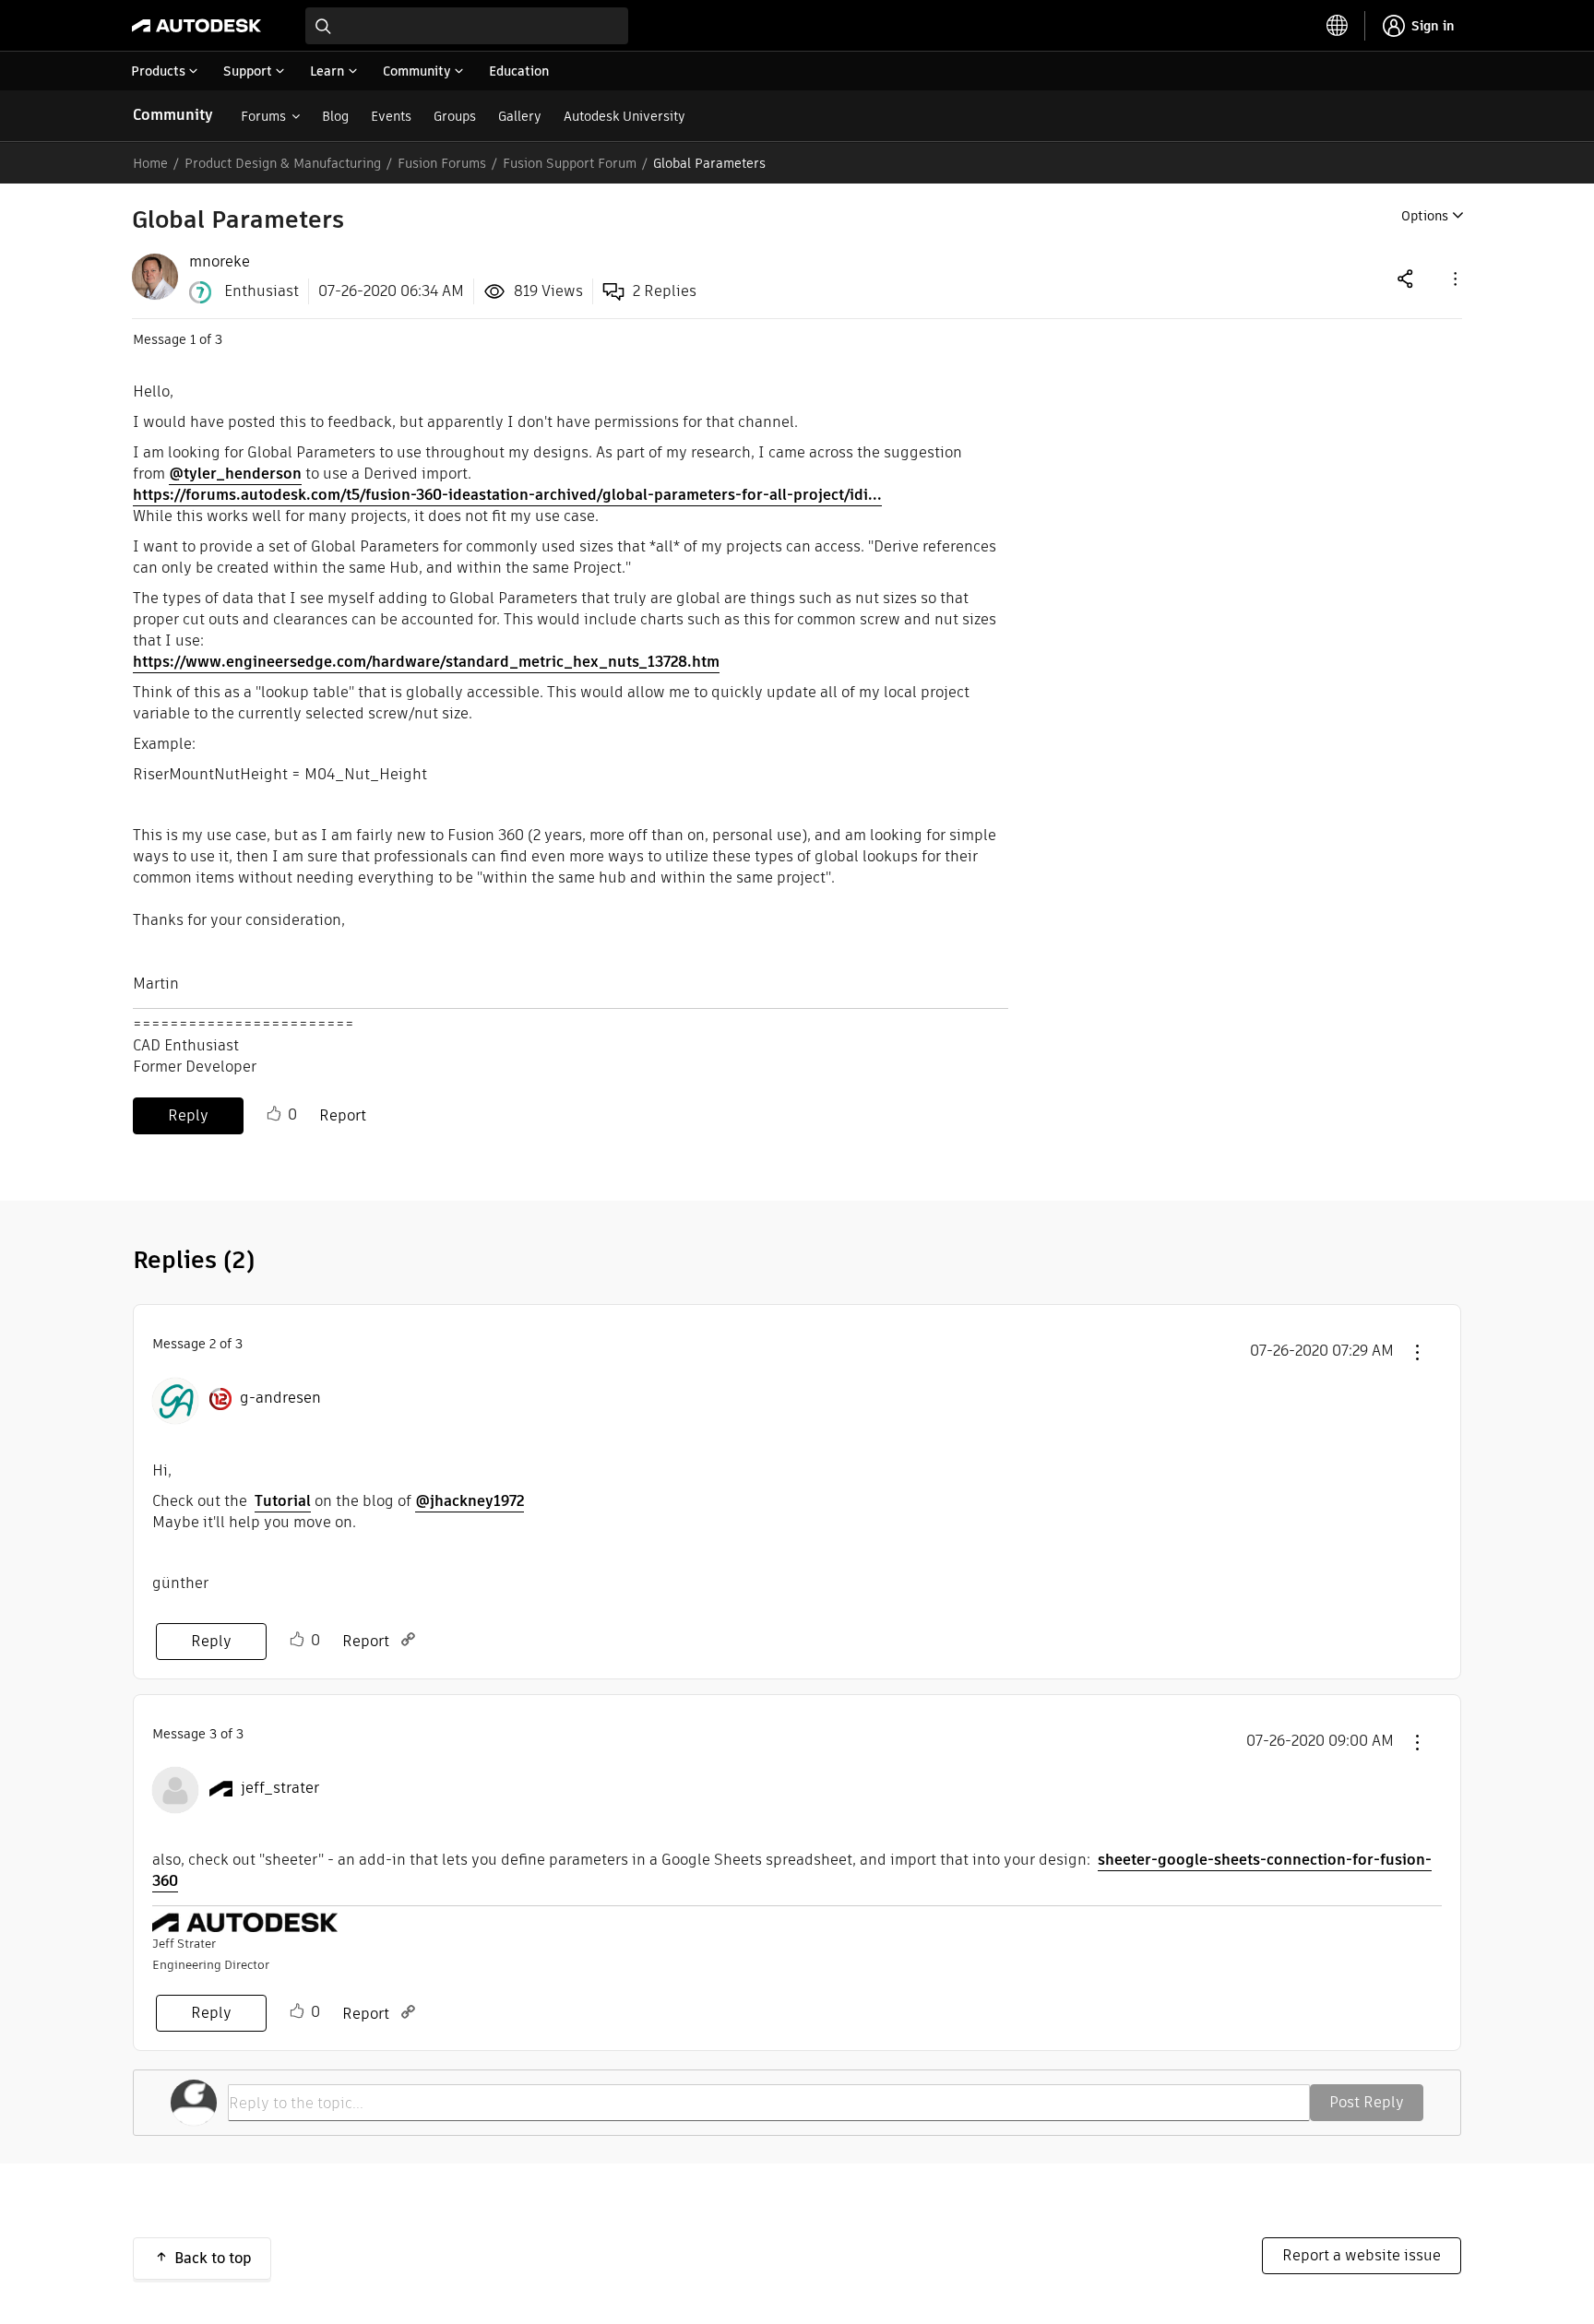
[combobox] (467, 26)
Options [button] (1425, 216)
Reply (188, 1115)
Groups (455, 116)
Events (391, 116)
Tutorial (283, 1501)
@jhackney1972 (470, 1501)
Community (173, 115)
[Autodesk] (196, 26)
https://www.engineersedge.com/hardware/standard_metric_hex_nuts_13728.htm (426, 662)
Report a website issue (1362, 2255)
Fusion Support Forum (570, 163)
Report (343, 1115)
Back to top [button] (213, 2258)
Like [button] (274, 1114)
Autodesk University (625, 116)
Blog (335, 116)
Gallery (520, 116)
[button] (1454, 278)
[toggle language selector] (1338, 26)
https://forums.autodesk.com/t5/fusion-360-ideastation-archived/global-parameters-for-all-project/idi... (507, 495)
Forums (263, 116)
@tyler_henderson (235, 474)
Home (150, 163)
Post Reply (1367, 2102)
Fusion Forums (442, 163)
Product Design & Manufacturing (283, 163)
